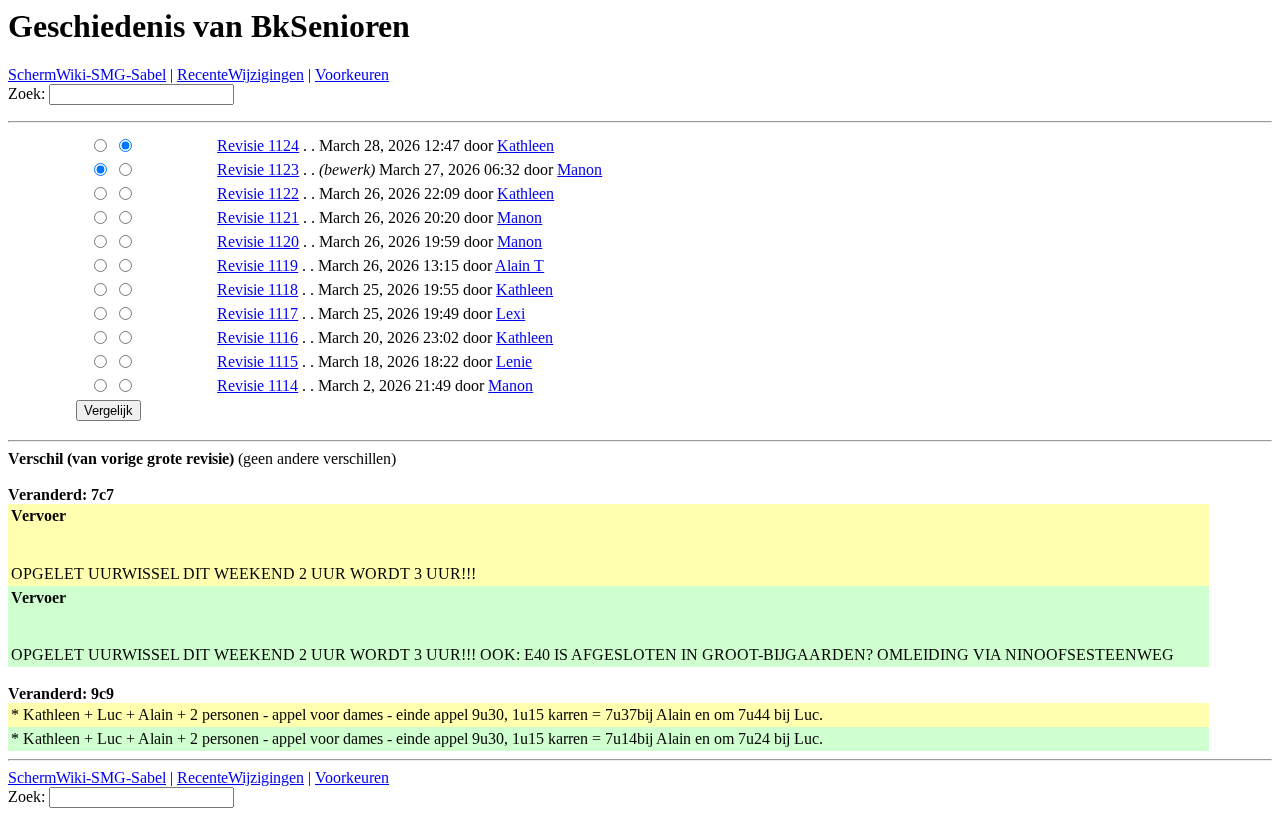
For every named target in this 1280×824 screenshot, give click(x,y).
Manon (579, 169)
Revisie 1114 (257, 385)
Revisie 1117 (257, 313)
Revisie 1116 (257, 337)
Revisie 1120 (258, 241)
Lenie (514, 361)
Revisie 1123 (258, 169)
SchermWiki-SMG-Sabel (87, 74)
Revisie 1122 (258, 193)
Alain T (519, 265)
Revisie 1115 (257, 361)
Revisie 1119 (257, 265)
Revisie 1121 (258, 217)
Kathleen (525, 145)
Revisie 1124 (258, 145)
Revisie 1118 (257, 289)
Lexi (510, 313)
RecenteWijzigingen (240, 74)
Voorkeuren (352, 74)
